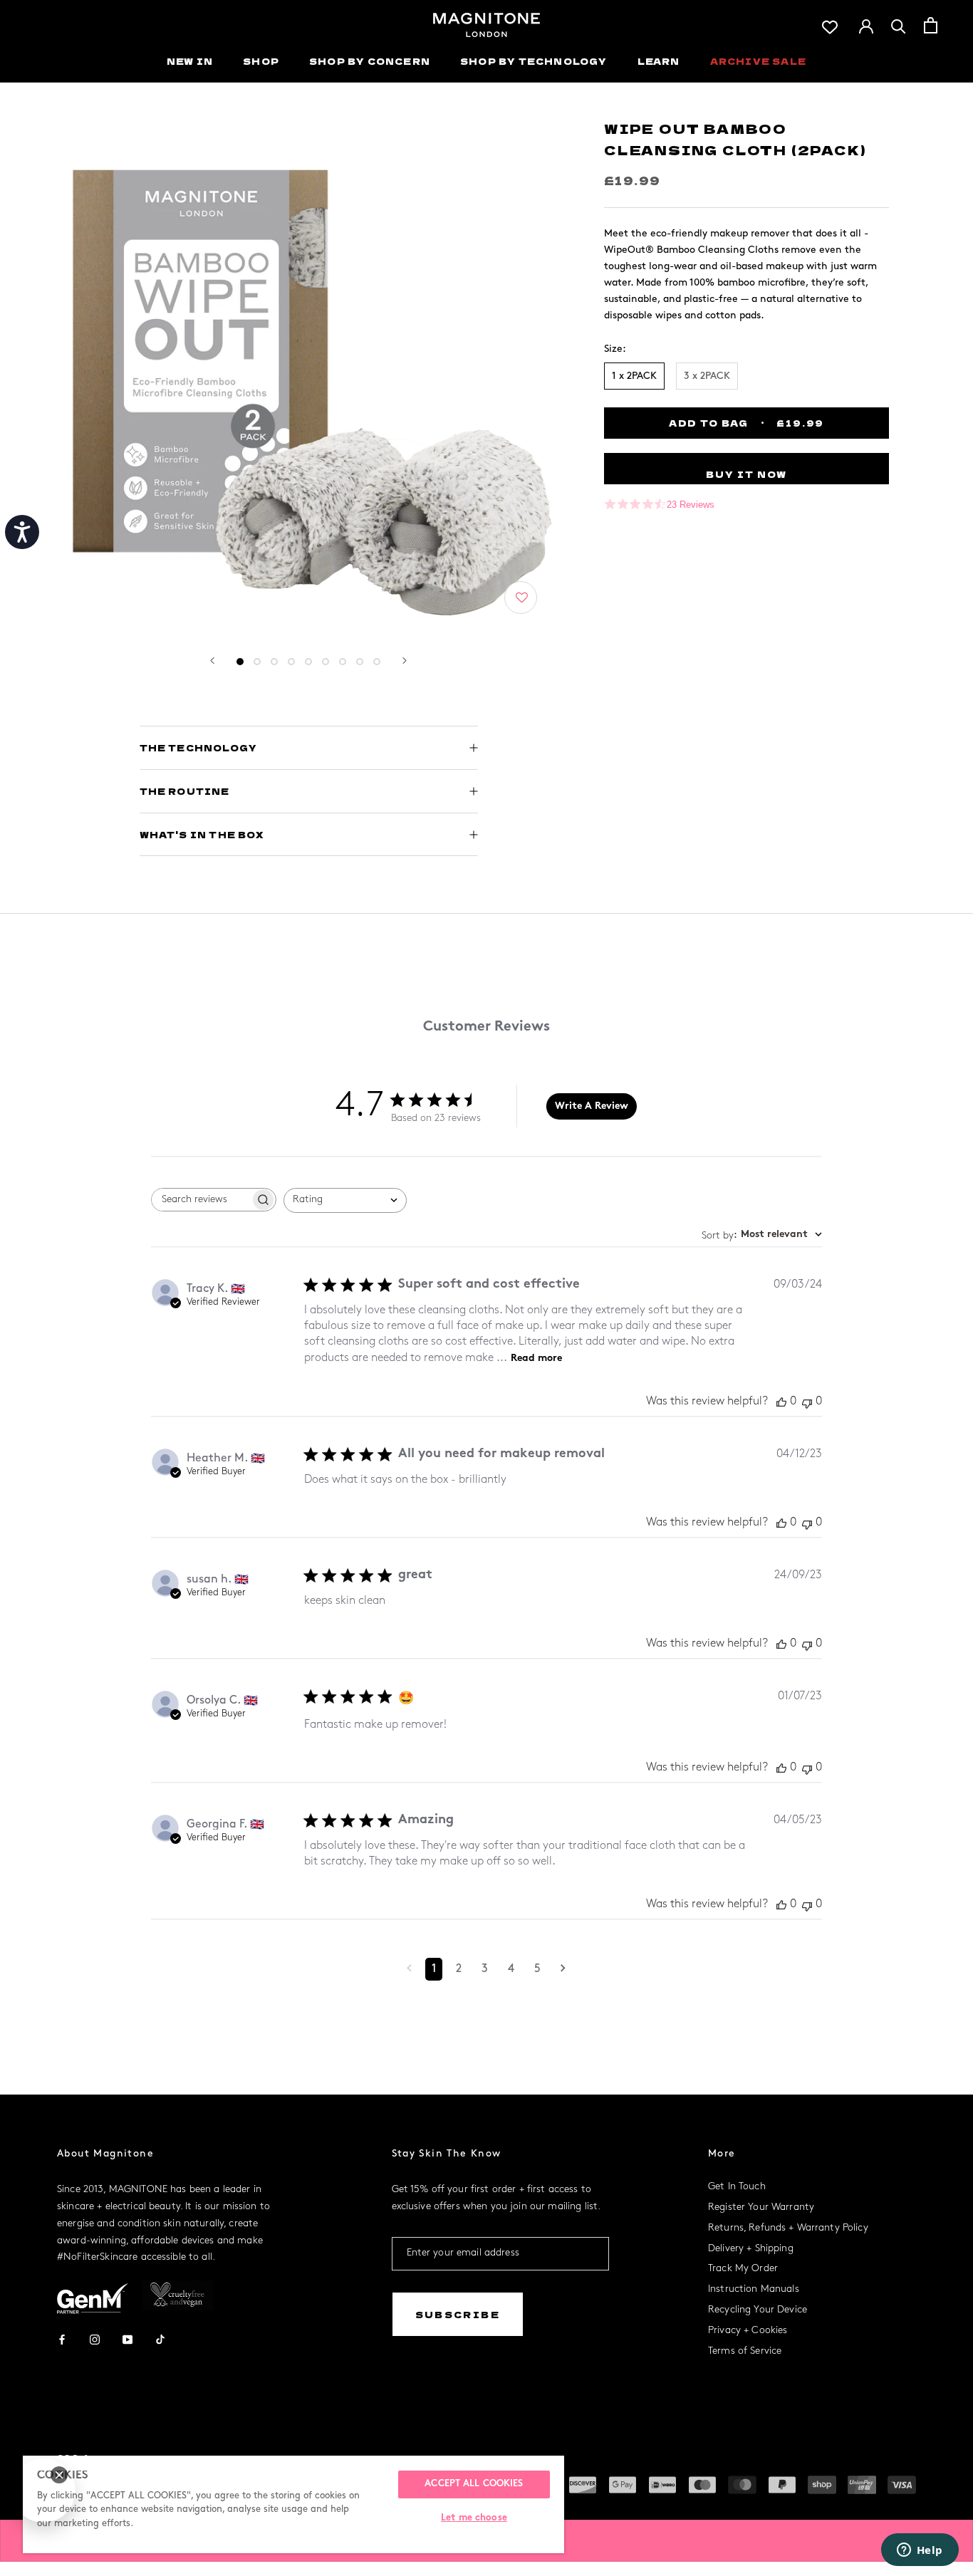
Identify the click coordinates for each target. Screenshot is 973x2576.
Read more (536, 1359)
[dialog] (43, 2491)
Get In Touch (737, 2187)
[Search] (899, 25)
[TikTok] (160, 2338)
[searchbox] (201, 1200)
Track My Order (743, 2269)
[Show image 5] (308, 662)
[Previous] (212, 661)
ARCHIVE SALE (758, 61)
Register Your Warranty (761, 2207)
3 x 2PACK (707, 376)
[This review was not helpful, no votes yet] (807, 1402)
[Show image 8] (360, 662)
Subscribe (458, 2314)
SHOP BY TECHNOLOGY (534, 61)
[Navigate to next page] (563, 1969)
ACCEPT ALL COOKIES (474, 2484)
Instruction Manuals (754, 2289)
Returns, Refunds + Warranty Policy (788, 2228)
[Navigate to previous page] (409, 1969)
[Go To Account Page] (866, 25)
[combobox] (345, 1200)
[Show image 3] (274, 662)
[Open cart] (931, 25)
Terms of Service (745, 2351)
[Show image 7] (343, 662)
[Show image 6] (326, 662)
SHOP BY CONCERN (370, 61)
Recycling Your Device (758, 2310)
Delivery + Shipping (751, 2249)
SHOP (261, 61)
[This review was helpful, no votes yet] (781, 1402)
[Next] (405, 661)
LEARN (659, 61)
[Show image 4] (291, 662)
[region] (293, 2504)
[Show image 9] (377, 662)
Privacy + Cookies (748, 2331)
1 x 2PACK (634, 376)
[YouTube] (128, 2338)
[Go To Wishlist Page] (830, 25)
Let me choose (474, 2518)
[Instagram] (95, 2338)
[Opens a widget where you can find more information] (920, 2551)
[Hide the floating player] (59, 2475)
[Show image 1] (240, 662)
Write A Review (592, 1106)
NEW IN (190, 61)
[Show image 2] (257, 662)
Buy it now (746, 474)
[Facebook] (62, 2338)
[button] (522, 598)
